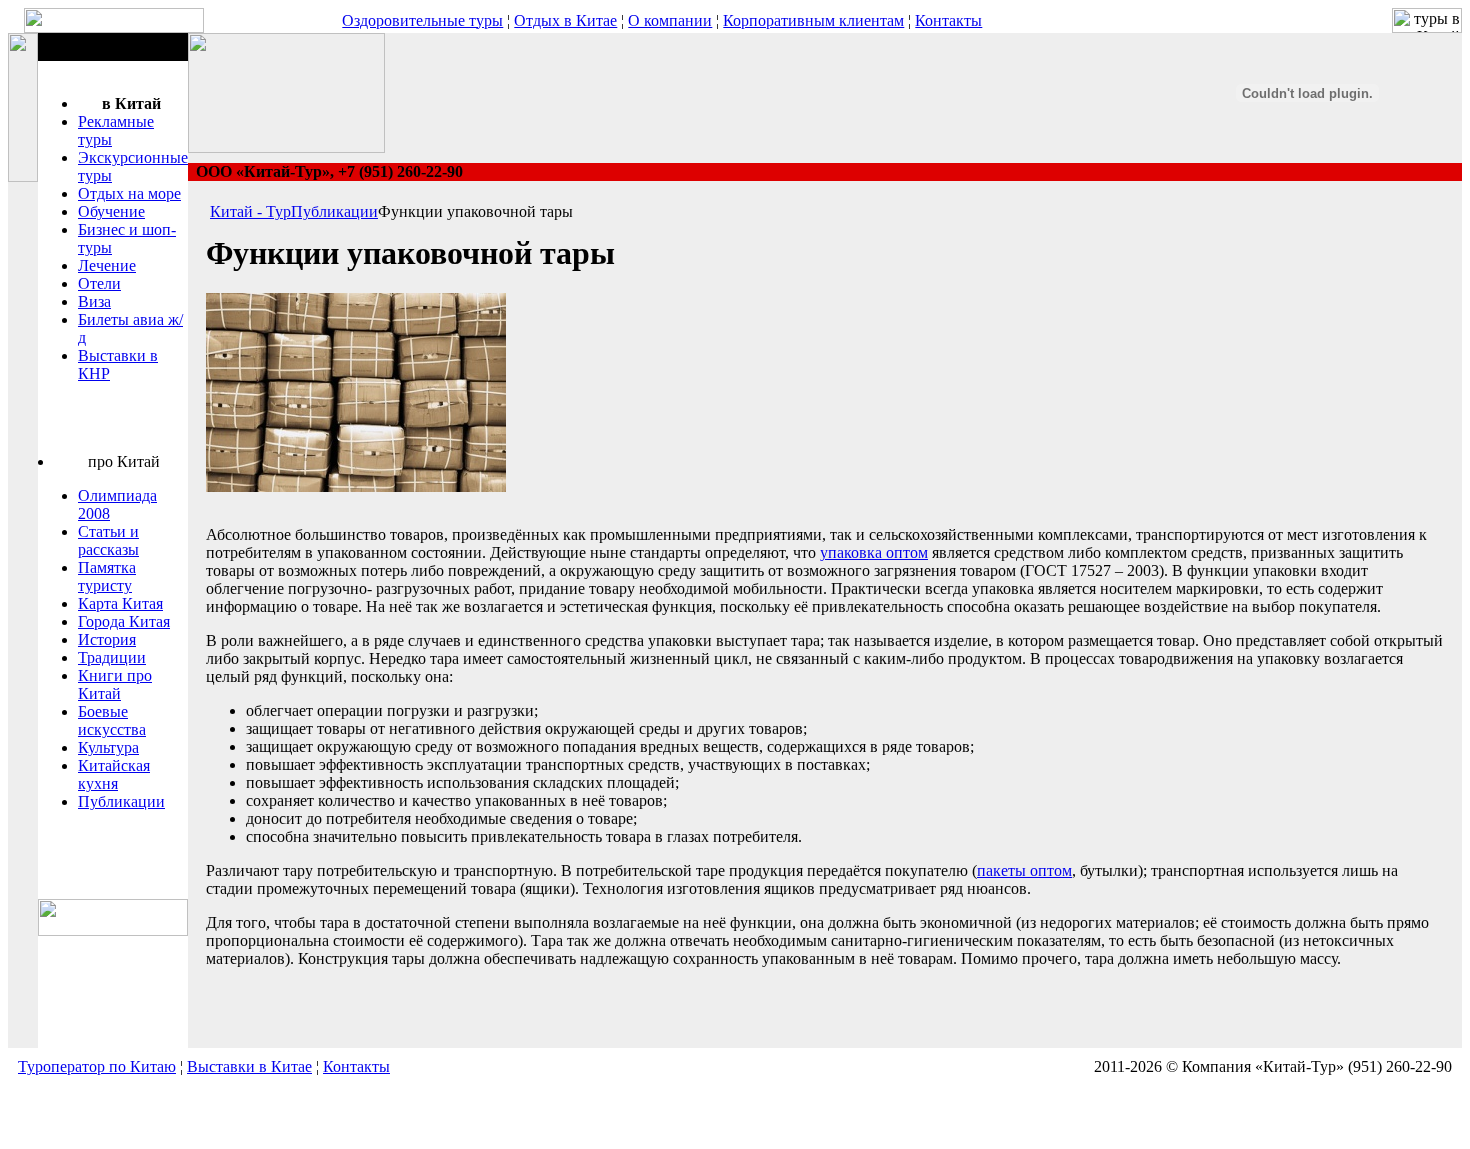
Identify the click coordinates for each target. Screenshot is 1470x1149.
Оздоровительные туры (422, 20)
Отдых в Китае (565, 20)
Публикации (121, 801)
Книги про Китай (115, 684)
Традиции (112, 657)
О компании (670, 20)
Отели (99, 283)
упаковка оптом (874, 552)
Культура (108, 747)
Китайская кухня (114, 774)
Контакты (948, 20)
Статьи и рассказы (108, 540)
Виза (94, 301)
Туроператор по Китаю (97, 1066)
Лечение (107, 265)
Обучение (111, 211)
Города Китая (124, 621)
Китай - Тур (250, 211)
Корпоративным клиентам (813, 20)
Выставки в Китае (249, 1066)
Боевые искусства (112, 720)
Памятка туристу (107, 576)
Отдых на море (129, 193)
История (107, 639)
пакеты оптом (1024, 870)
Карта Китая (120, 603)
